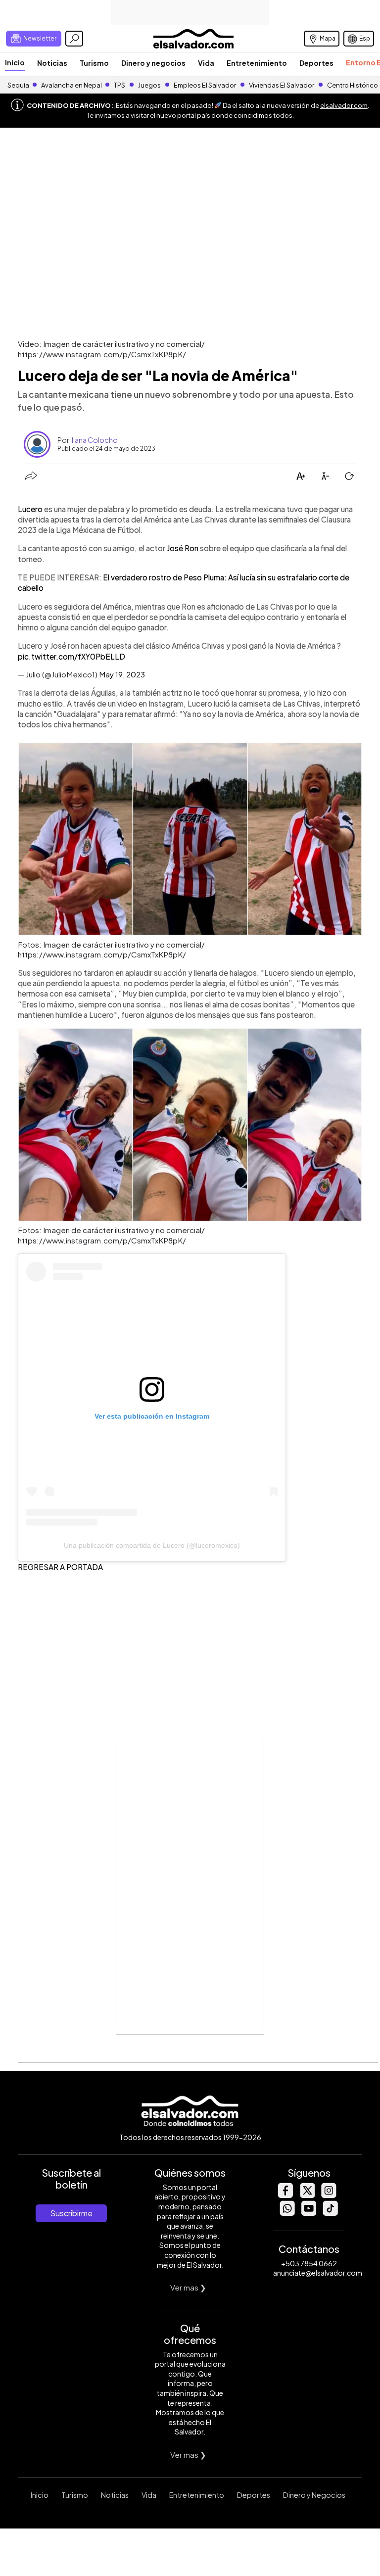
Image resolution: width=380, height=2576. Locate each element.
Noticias (52, 63)
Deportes (316, 63)
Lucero (31, 509)
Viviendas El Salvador (282, 85)
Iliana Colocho (94, 440)
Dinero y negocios (153, 63)
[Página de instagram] (329, 2195)
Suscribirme (71, 2213)
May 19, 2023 (122, 674)
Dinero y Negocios (314, 2495)
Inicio (15, 62)
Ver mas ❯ (188, 2287)
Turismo (94, 63)
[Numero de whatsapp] (287, 2213)
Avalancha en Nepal (71, 85)
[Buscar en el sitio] (74, 39)
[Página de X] (307, 2195)
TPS (119, 85)
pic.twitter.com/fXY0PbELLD (71, 656)
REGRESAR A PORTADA (60, 1567)
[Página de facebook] (285, 2195)
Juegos (149, 85)
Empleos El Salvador (205, 85)
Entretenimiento (257, 63)
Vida (206, 63)
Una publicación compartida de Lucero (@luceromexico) (152, 1545)
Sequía (18, 85)
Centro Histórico (353, 85)
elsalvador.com (344, 105)
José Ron (183, 548)
